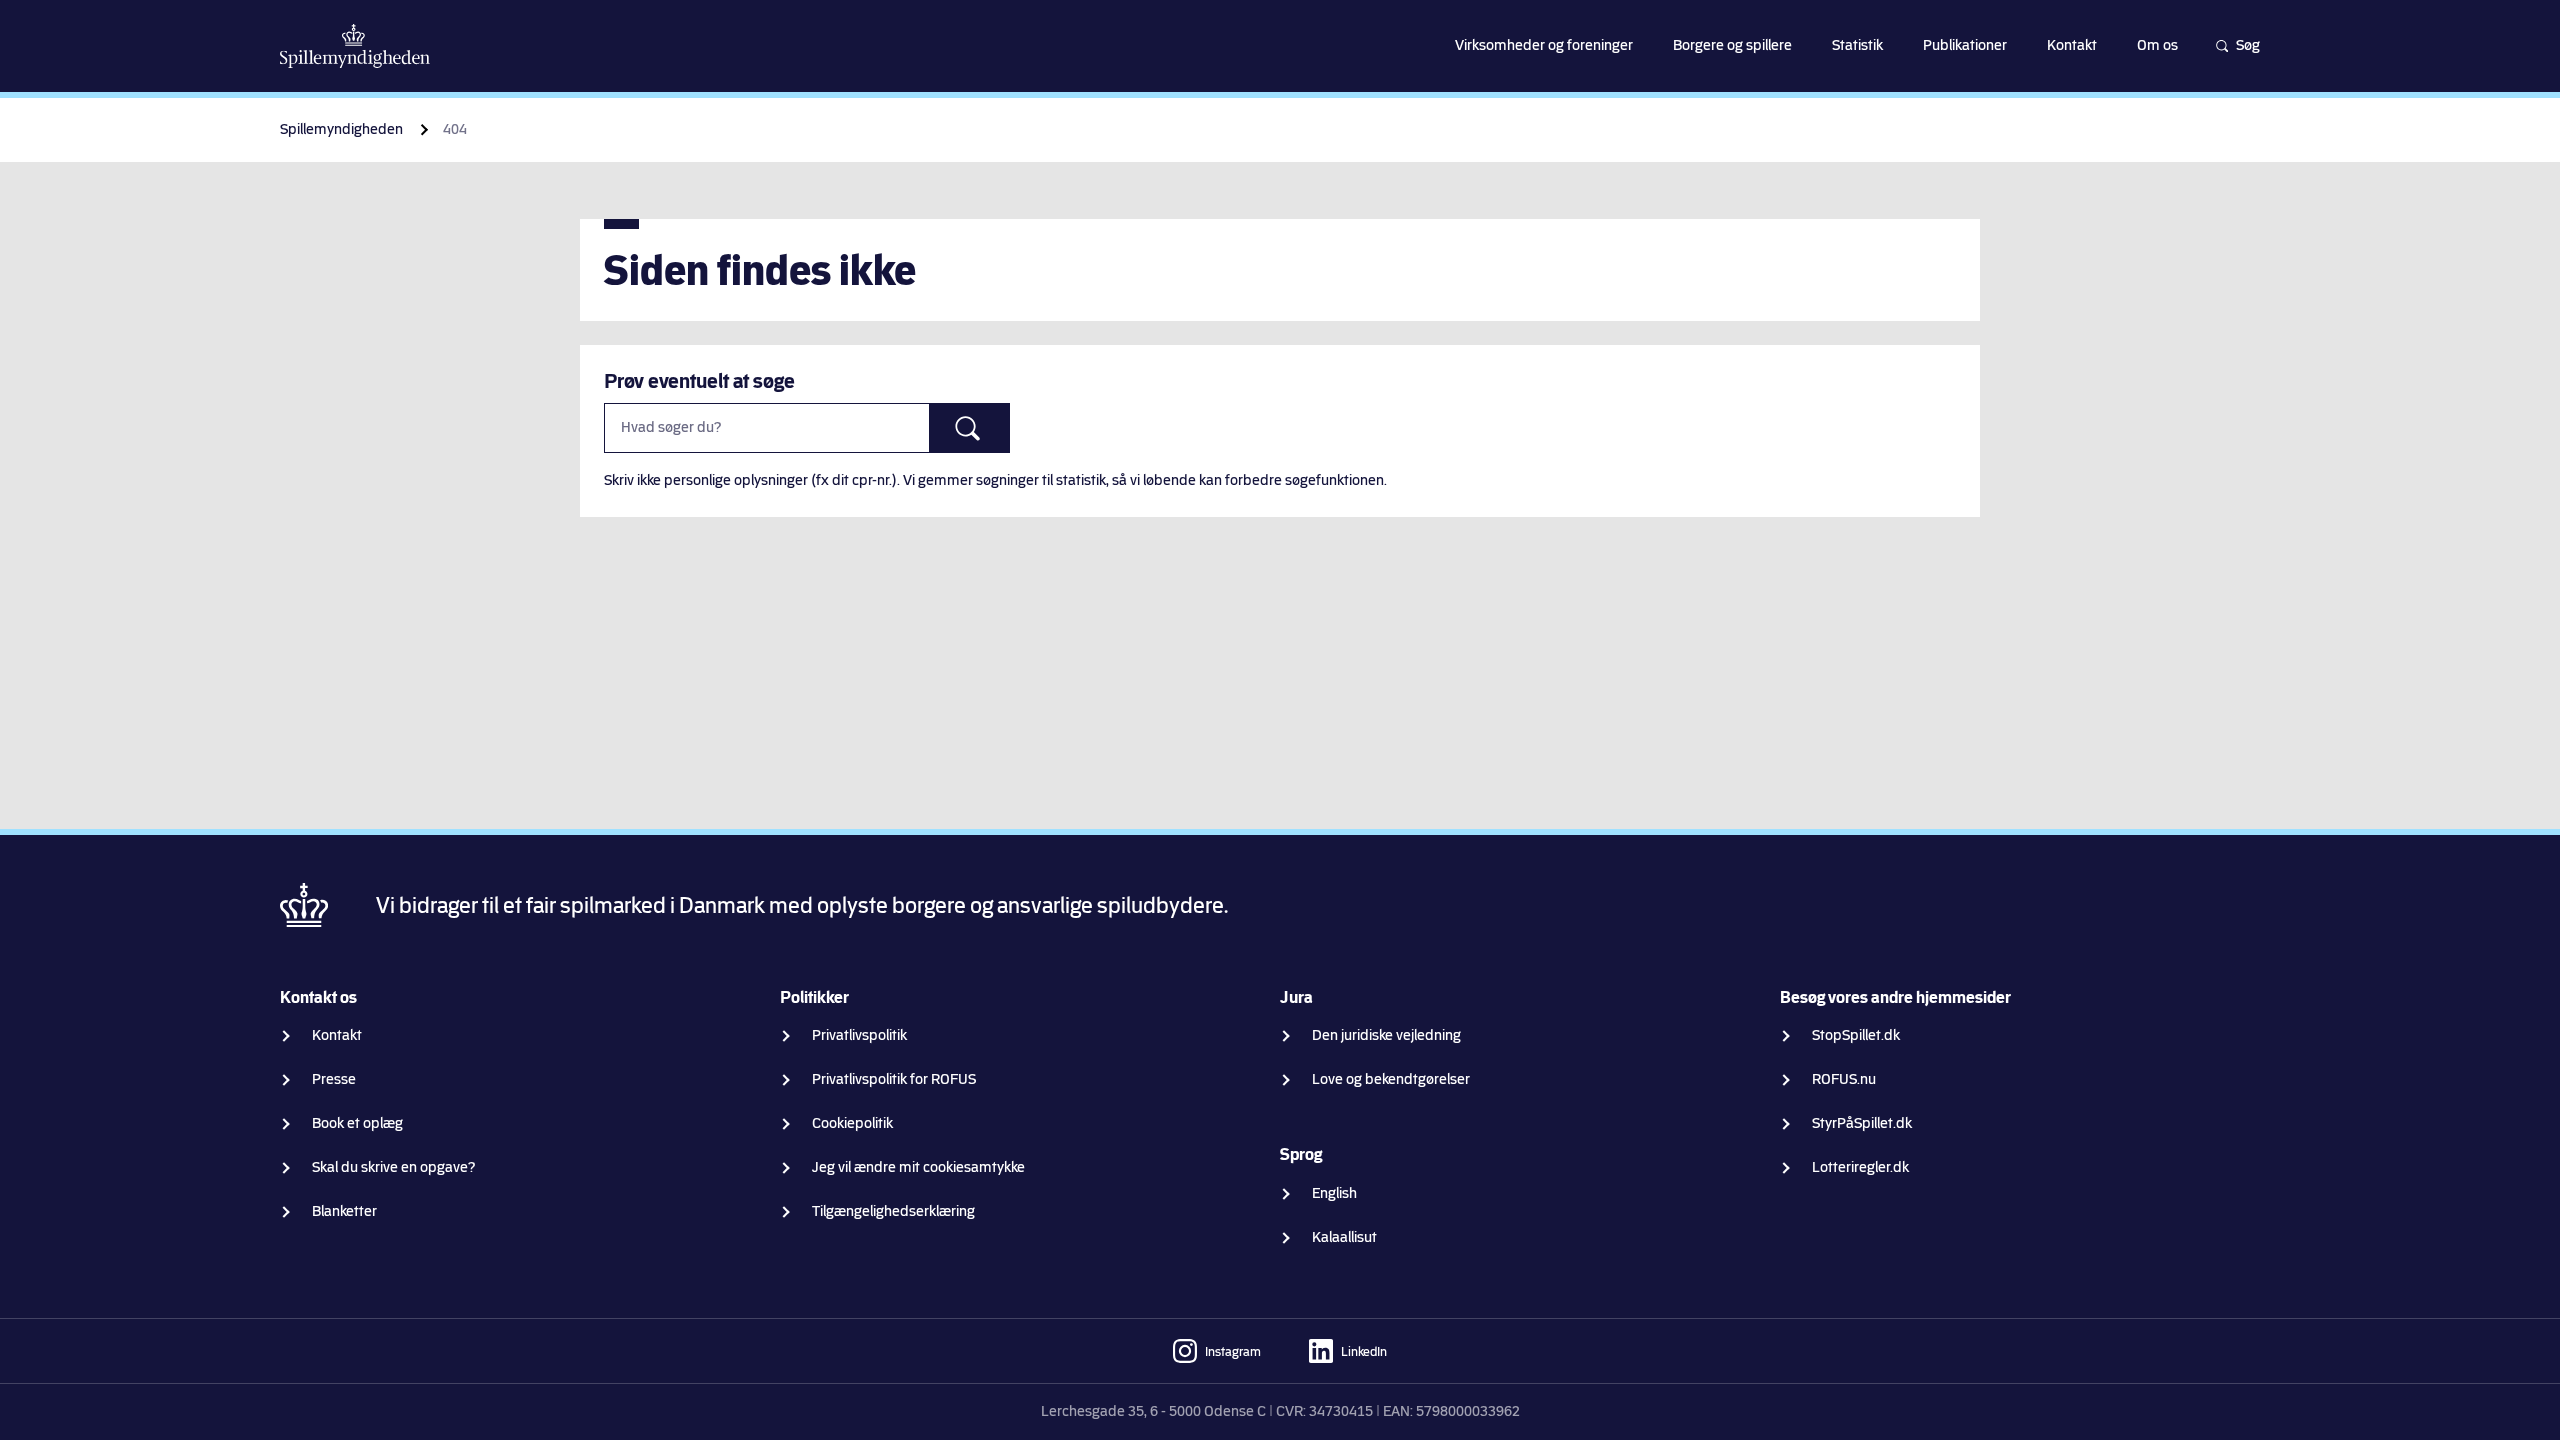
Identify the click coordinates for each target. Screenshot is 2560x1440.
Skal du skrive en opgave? (394, 1167)
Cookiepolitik (852, 1123)
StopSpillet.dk (1856, 1035)
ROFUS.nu (1844, 1079)
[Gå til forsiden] (355, 46)
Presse (334, 1079)
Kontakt (337, 1035)
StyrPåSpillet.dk (1862, 1123)
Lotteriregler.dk (1860, 1167)
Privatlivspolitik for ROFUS (894, 1079)
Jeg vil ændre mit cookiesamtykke (918, 1167)
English (1334, 1193)
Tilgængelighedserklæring (893, 1211)
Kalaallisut (1344, 1237)
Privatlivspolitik (859, 1035)
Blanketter (344, 1211)
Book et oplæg (357, 1123)
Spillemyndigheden (341, 129)
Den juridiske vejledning (1386, 1035)
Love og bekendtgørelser (1391, 1079)
